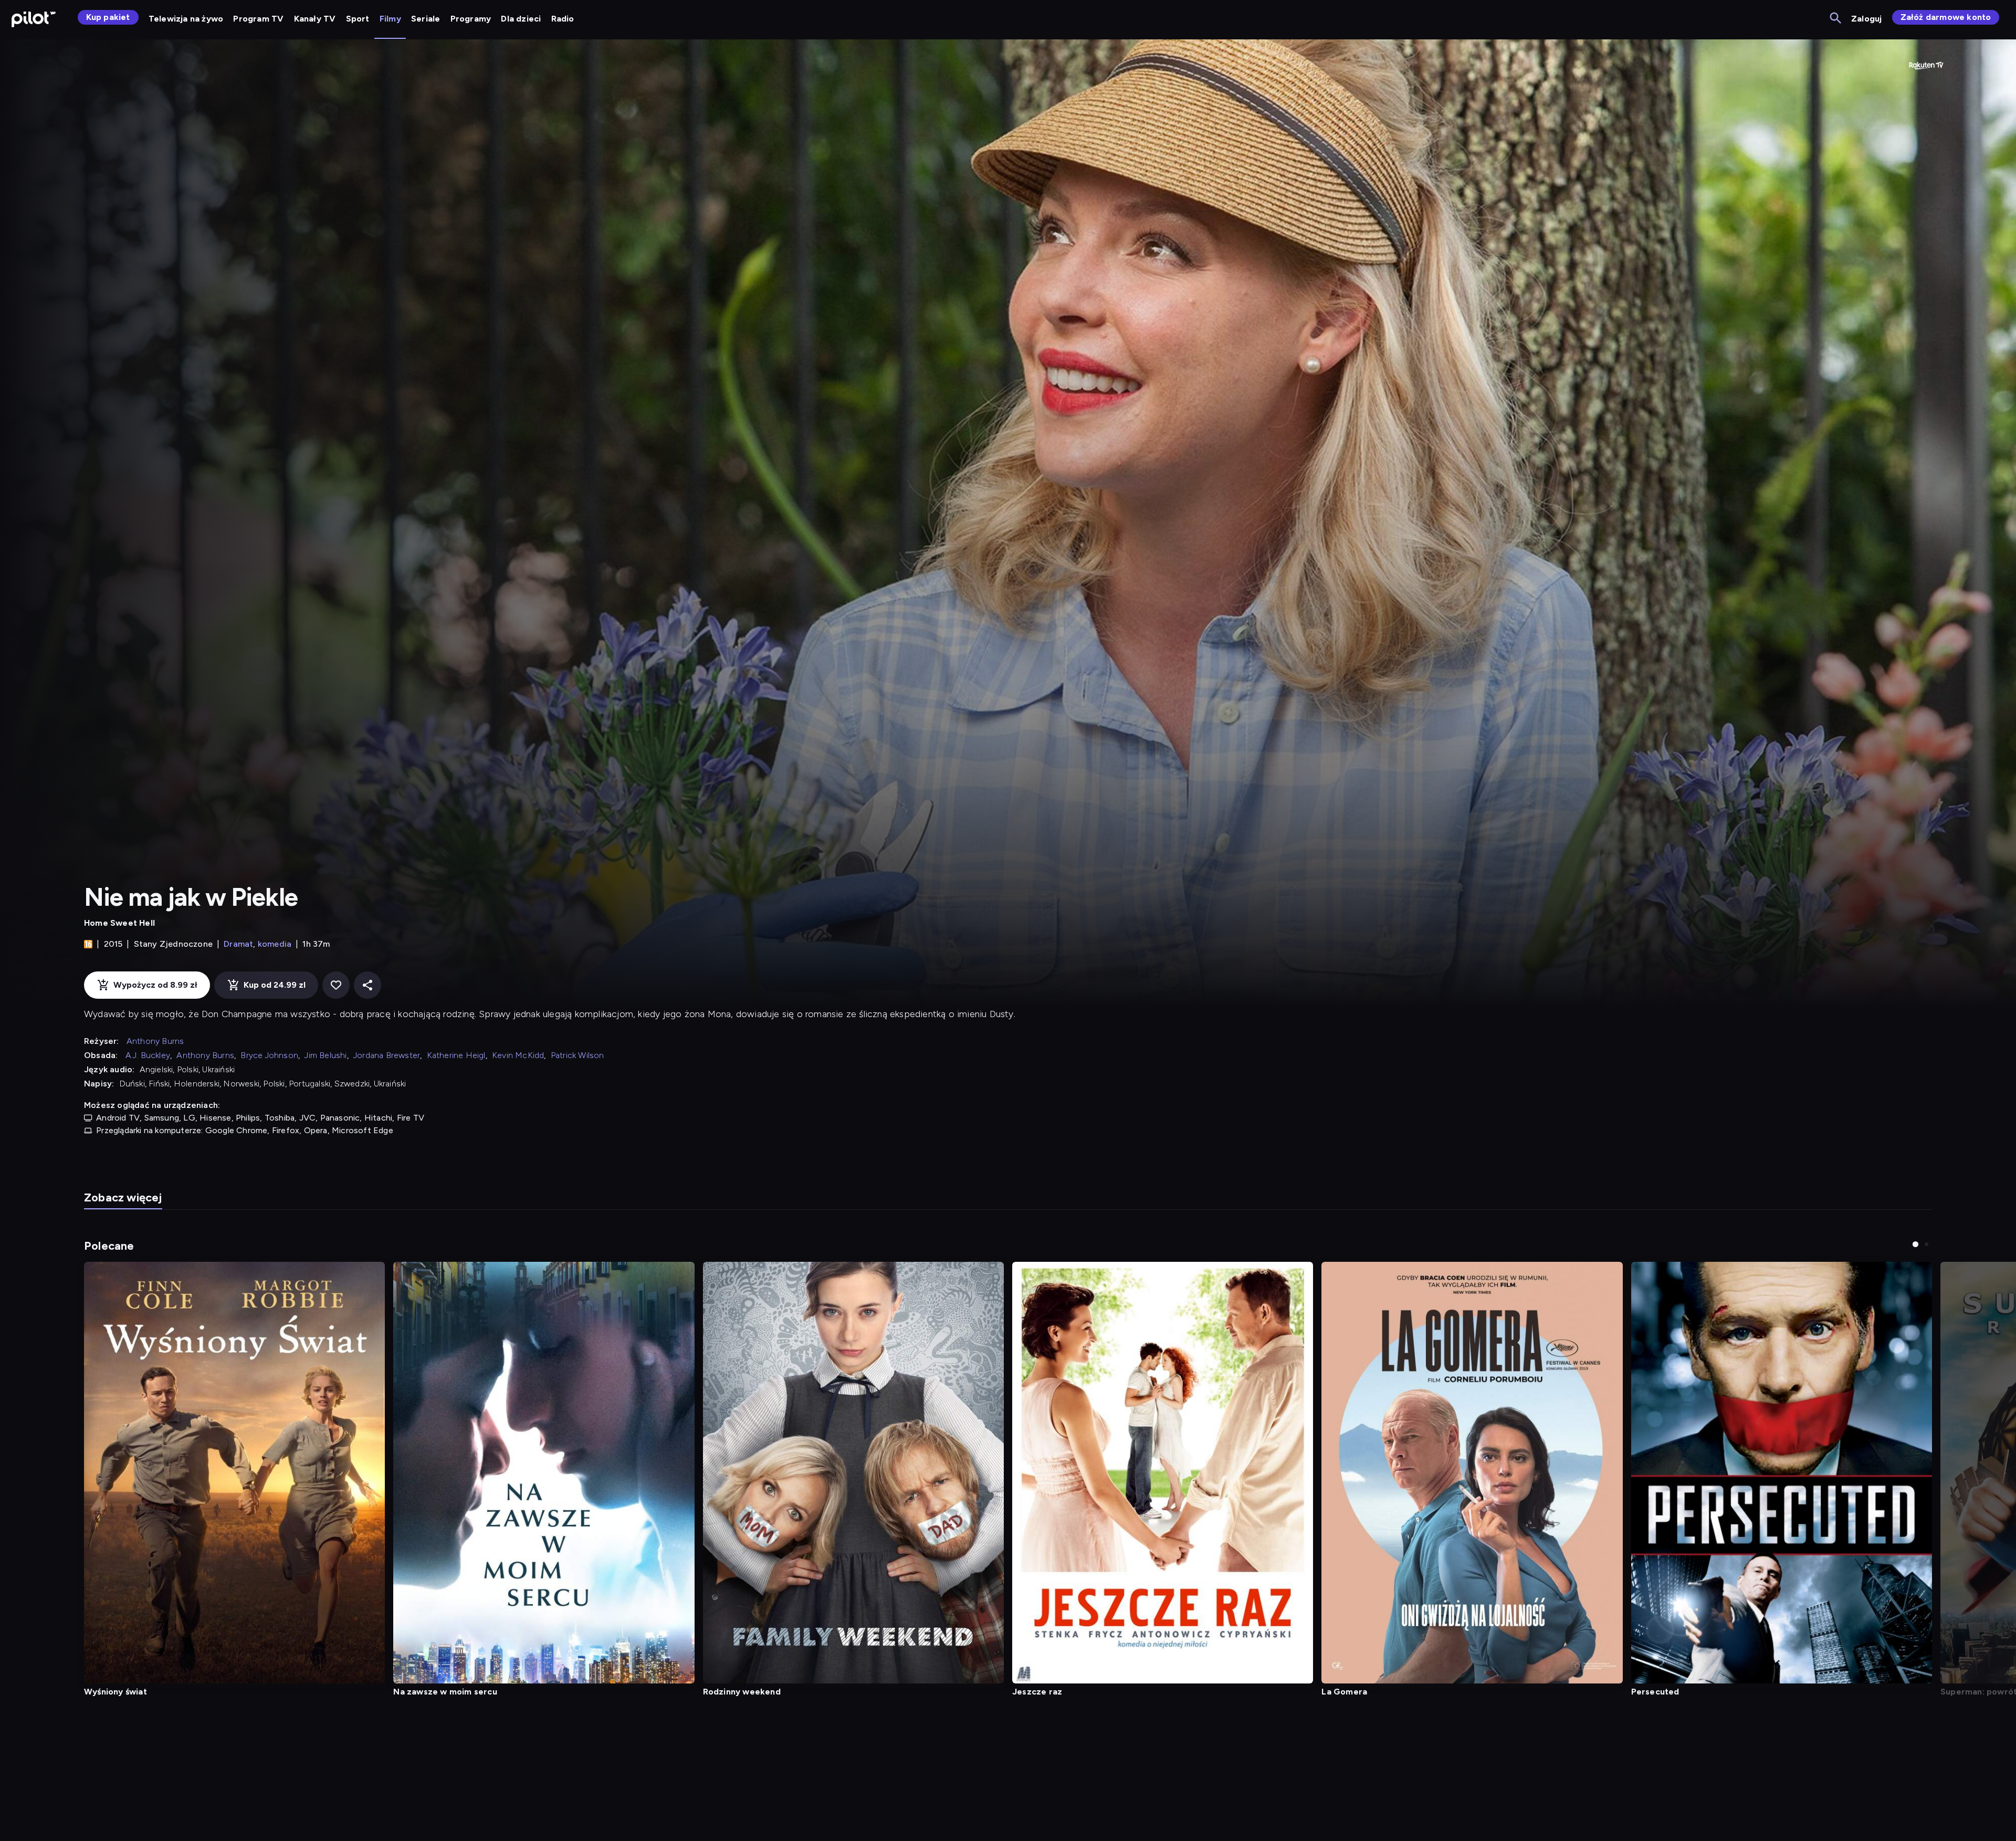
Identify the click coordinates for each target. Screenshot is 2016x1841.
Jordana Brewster (387, 1055)
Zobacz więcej (123, 1197)
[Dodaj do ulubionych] (336, 985)
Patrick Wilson (577, 1055)
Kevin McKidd (518, 1055)
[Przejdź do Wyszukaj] (1836, 19)
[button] (1915, 1244)
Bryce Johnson (269, 1055)
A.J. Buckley (148, 1055)
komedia (275, 944)
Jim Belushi (325, 1055)
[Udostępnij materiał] (367, 985)
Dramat (238, 944)
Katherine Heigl (456, 1055)
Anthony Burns (155, 1041)
